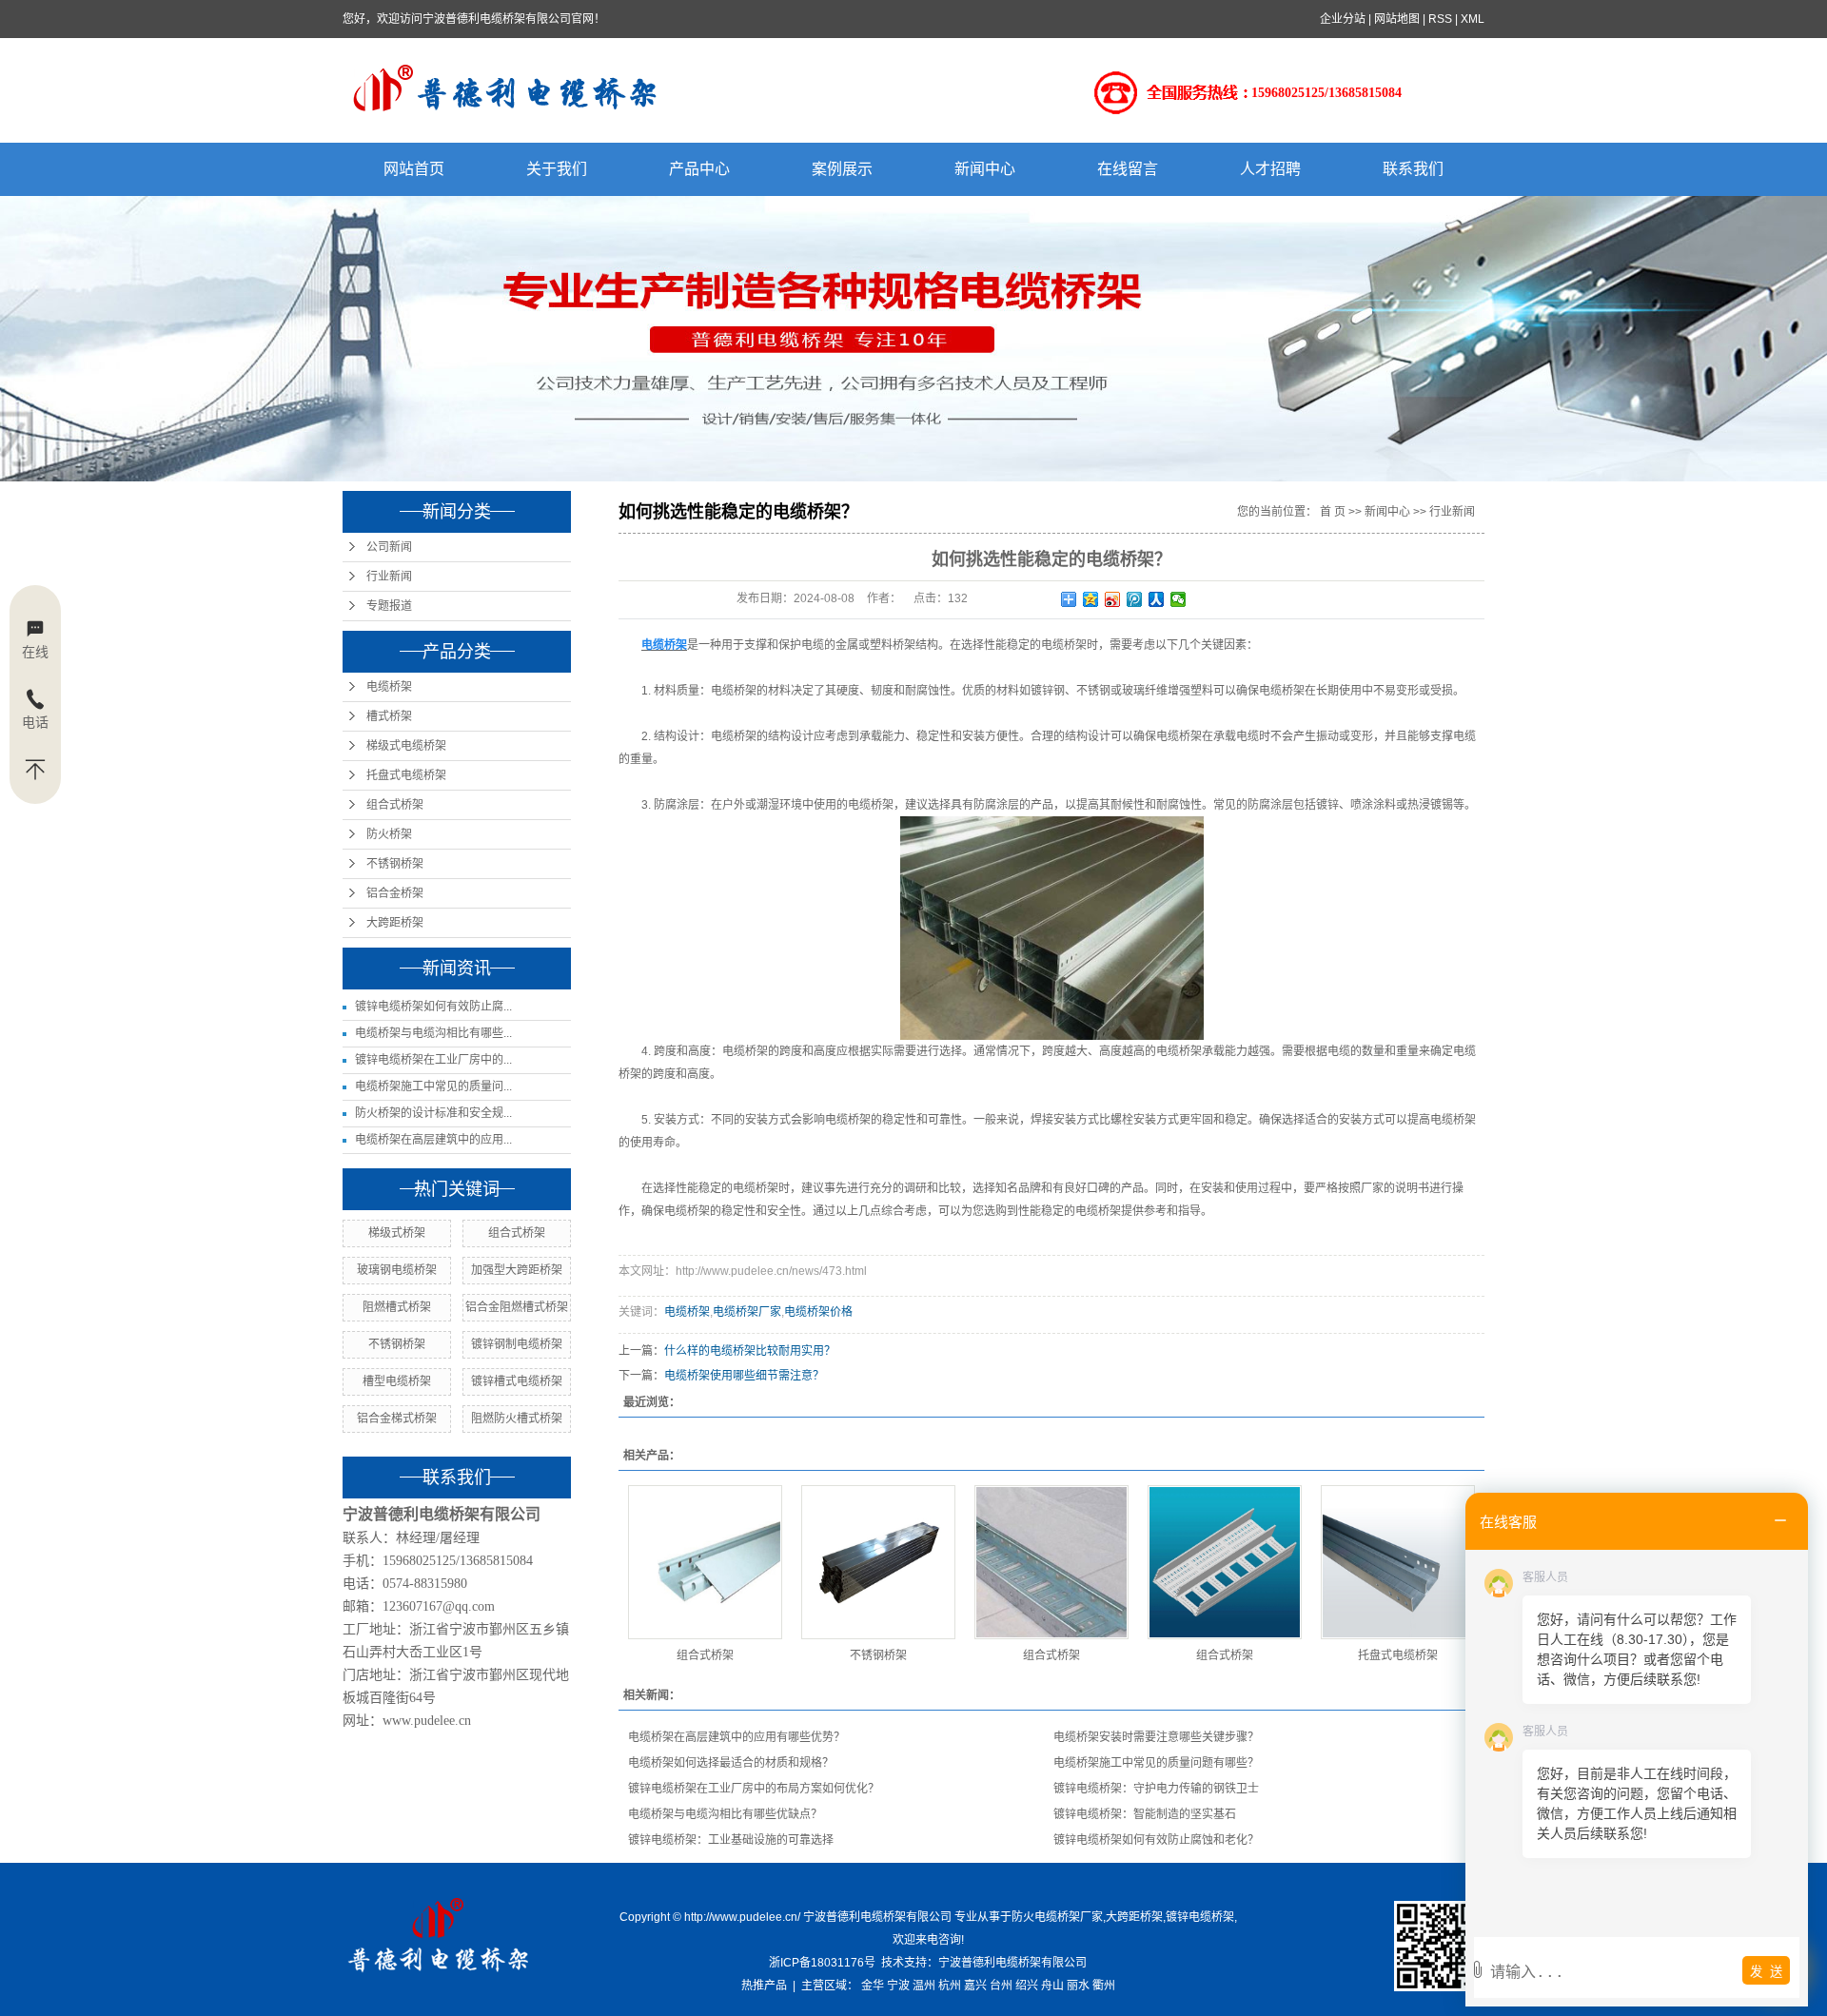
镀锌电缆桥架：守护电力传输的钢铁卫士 (1156, 1789)
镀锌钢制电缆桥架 (517, 1344)
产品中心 (699, 169)
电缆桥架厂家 (747, 1312)
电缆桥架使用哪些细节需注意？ (744, 1376)
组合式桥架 (395, 805)
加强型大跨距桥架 (517, 1270)
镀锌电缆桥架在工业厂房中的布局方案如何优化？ (754, 1789)
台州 (1001, 1986)
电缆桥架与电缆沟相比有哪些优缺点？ (725, 1814)
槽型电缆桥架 (397, 1381)
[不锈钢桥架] (878, 1562)
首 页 (1333, 512)
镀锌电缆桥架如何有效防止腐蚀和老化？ (1156, 1840)
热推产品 (764, 1986)
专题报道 (389, 606)
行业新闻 (389, 577)
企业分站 (1343, 19)
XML (1473, 19)
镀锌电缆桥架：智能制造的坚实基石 (1145, 1814)
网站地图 (1397, 19)
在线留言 (1128, 169)
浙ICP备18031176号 (822, 1963)
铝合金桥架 (395, 893)
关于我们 (557, 169)
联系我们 (1413, 169)
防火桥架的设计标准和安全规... (433, 1113)
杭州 (950, 1986)
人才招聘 (1270, 169)
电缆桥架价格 (818, 1312)
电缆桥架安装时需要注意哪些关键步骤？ (1156, 1737)
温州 (924, 1986)
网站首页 (414, 169)
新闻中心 (985, 169)
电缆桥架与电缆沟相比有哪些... (433, 1033)
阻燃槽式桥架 (397, 1307)
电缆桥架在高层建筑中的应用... (433, 1140)
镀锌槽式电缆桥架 (517, 1381)
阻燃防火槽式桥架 (517, 1419)
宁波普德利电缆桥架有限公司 (1012, 1963)
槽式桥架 (389, 716)
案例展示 (842, 169)
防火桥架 (389, 834)
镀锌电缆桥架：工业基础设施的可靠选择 (731, 1840)
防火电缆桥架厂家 (1057, 1917)
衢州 (1104, 1986)
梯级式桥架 (397, 1233)
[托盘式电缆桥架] (1398, 1562)
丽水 (1078, 1986)
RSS (1440, 19)
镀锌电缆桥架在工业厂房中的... (433, 1060)
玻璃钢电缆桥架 (397, 1270)
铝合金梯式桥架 (397, 1419)
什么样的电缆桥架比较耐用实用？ (750, 1351)
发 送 (1766, 1972)
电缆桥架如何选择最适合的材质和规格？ (731, 1763)
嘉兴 (975, 1986)
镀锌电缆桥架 (1200, 1917)
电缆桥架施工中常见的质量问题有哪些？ (1156, 1763)
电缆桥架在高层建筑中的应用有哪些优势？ (737, 1737)
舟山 (1052, 1986)
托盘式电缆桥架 (406, 775)
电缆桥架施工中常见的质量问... (433, 1086)
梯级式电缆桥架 (406, 746)
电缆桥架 (389, 687)
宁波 (898, 1986)
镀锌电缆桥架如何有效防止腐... (433, 1007)
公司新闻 (389, 547)
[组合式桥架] (705, 1562)
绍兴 (1027, 1986)
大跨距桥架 (395, 923)
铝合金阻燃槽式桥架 (517, 1307)
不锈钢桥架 (395, 864)
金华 (873, 1986)
